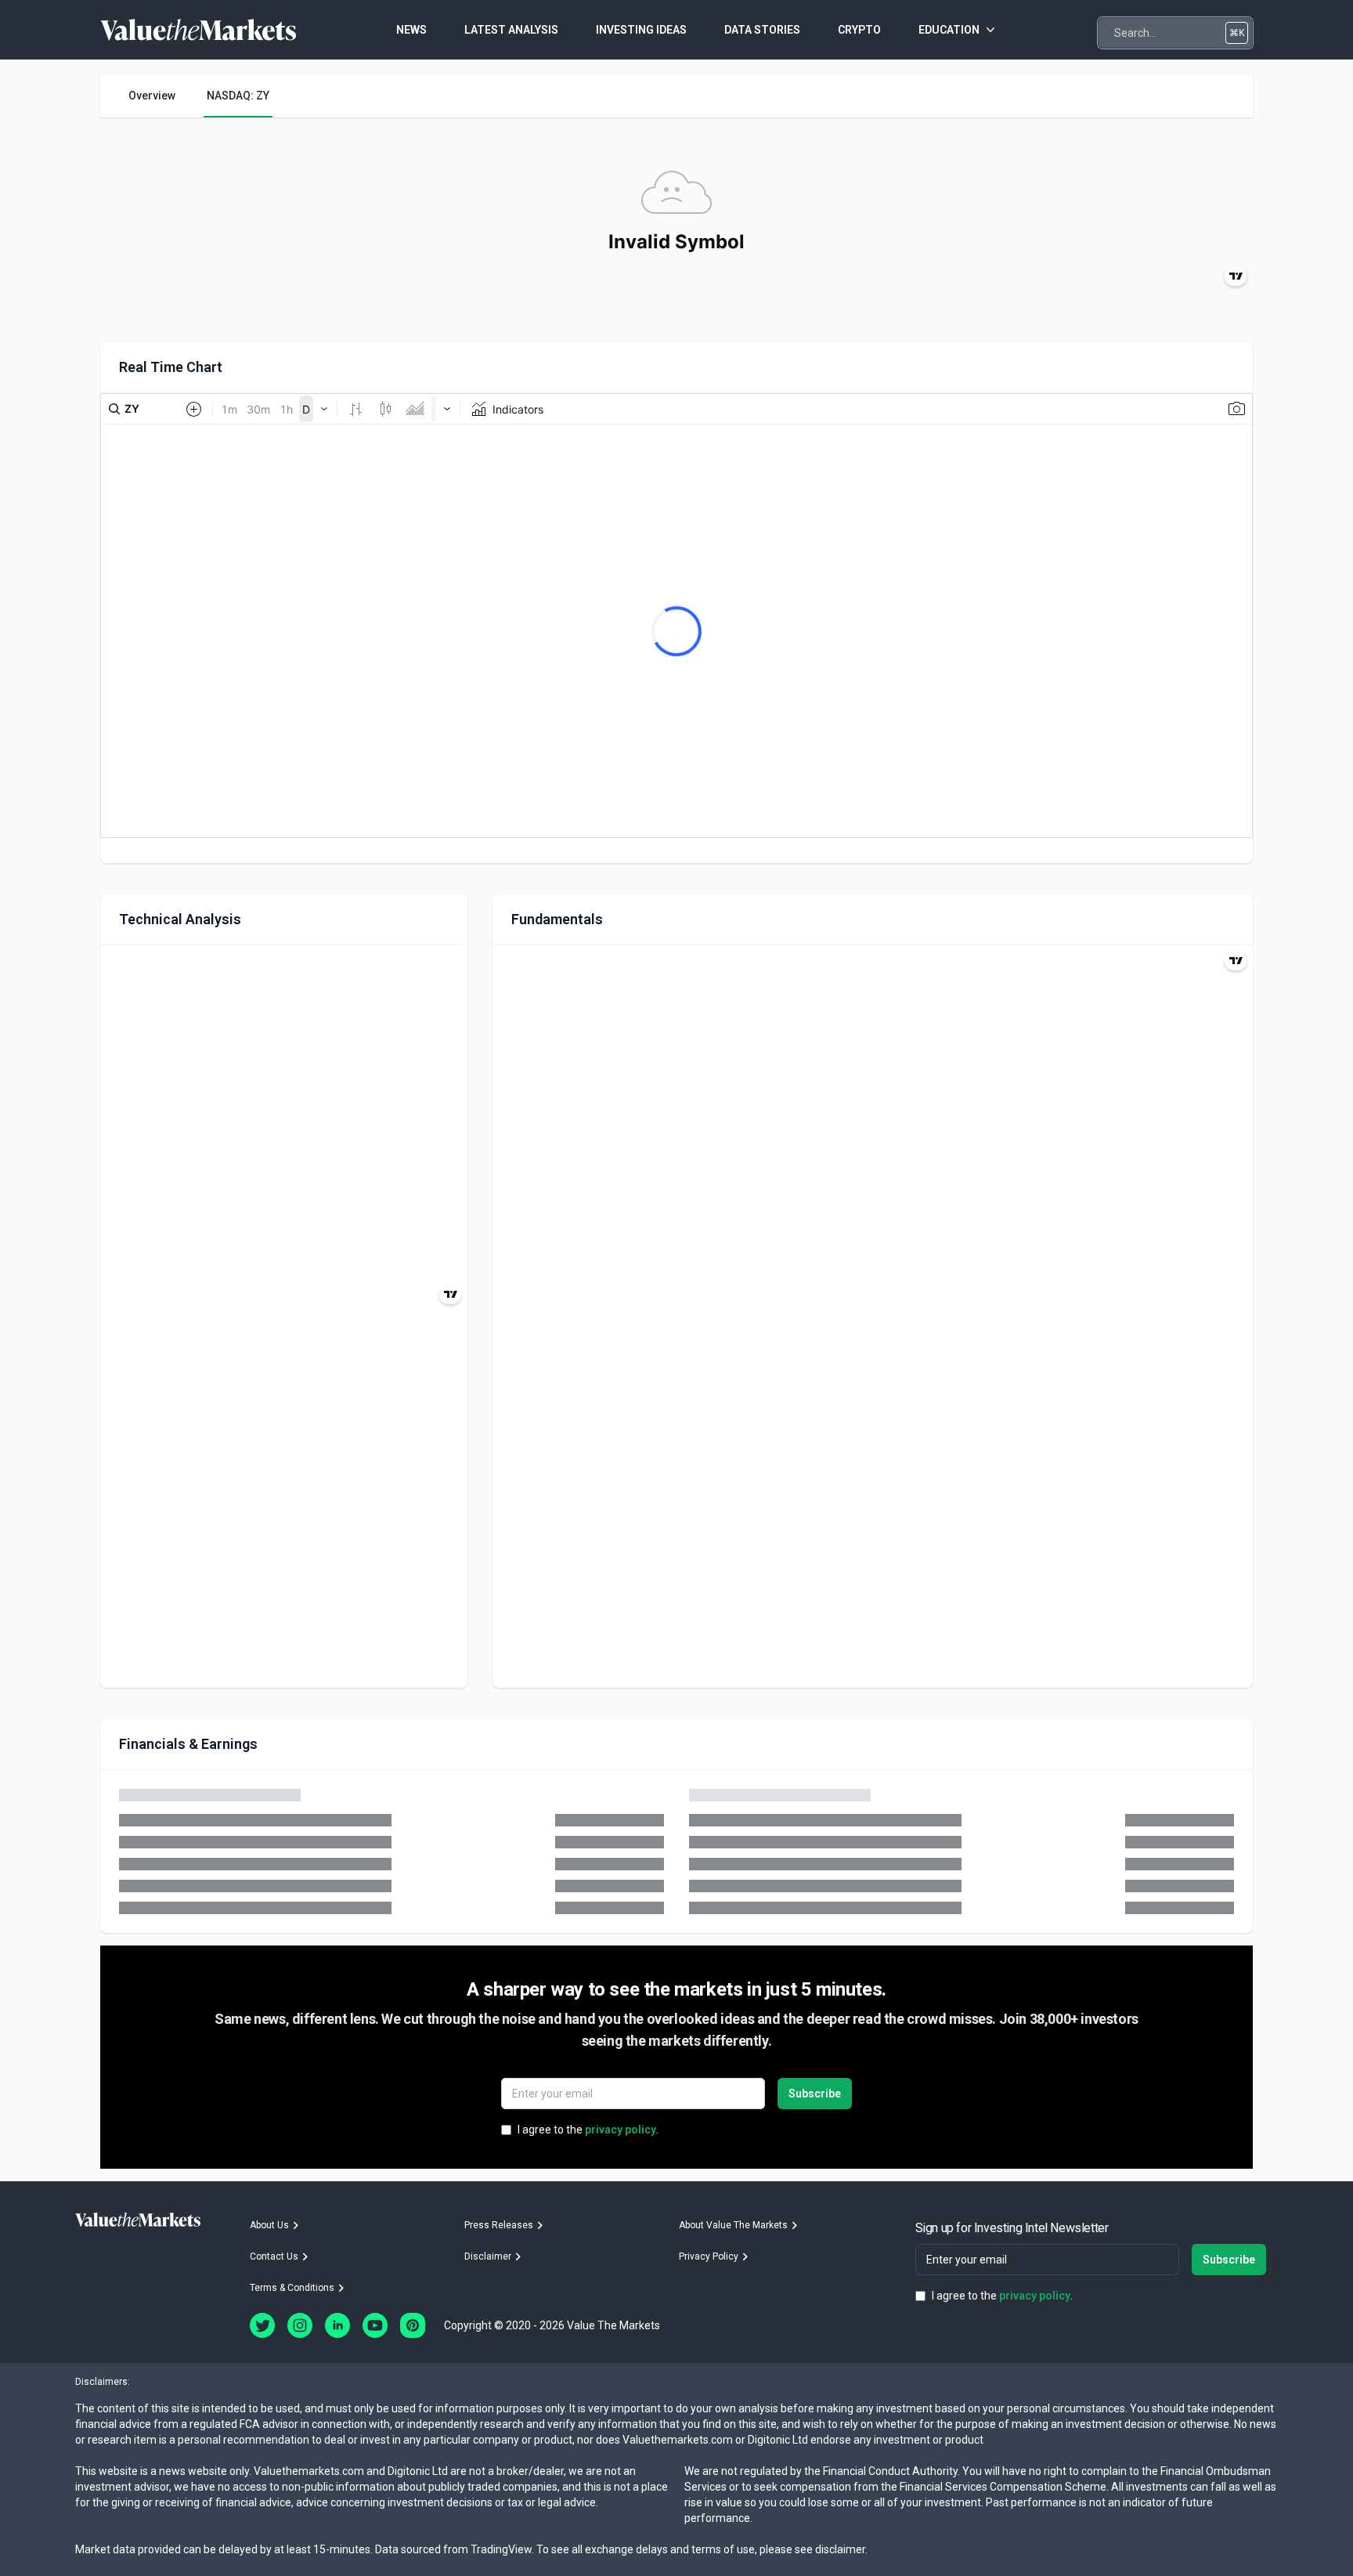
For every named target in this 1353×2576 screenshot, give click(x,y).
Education (949, 30)
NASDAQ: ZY (238, 96)
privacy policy (621, 2130)
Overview (152, 96)
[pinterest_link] (413, 2325)
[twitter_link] (262, 2325)
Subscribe (815, 2094)
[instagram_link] (300, 2325)
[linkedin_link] (337, 2325)
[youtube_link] (375, 2325)
